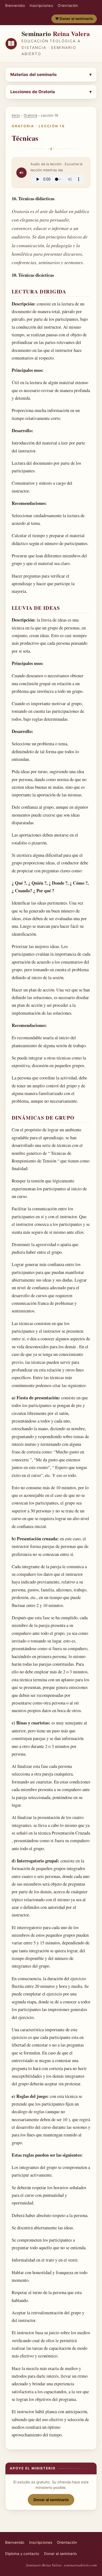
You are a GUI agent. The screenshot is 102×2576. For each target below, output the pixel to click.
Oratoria (30, 115)
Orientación (68, 5)
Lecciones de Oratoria (33, 92)
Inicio (16, 115)
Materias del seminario (33, 74)
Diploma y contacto (22, 2554)
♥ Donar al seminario (74, 19)
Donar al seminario (51, 2500)
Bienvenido (15, 5)
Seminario (56, 33)
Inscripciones (41, 5)
